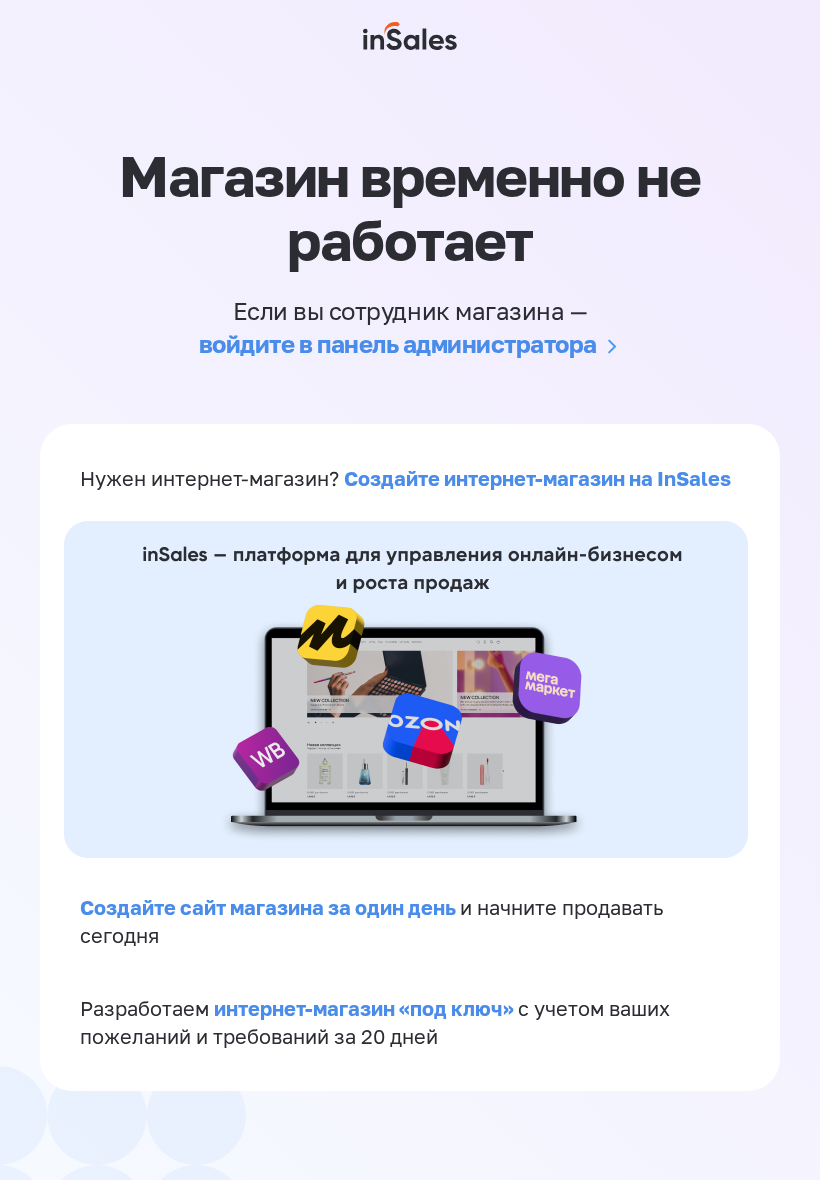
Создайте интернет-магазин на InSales (537, 478)
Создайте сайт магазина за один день (270, 907)
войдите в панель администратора (398, 343)
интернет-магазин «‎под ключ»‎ (366, 1008)
